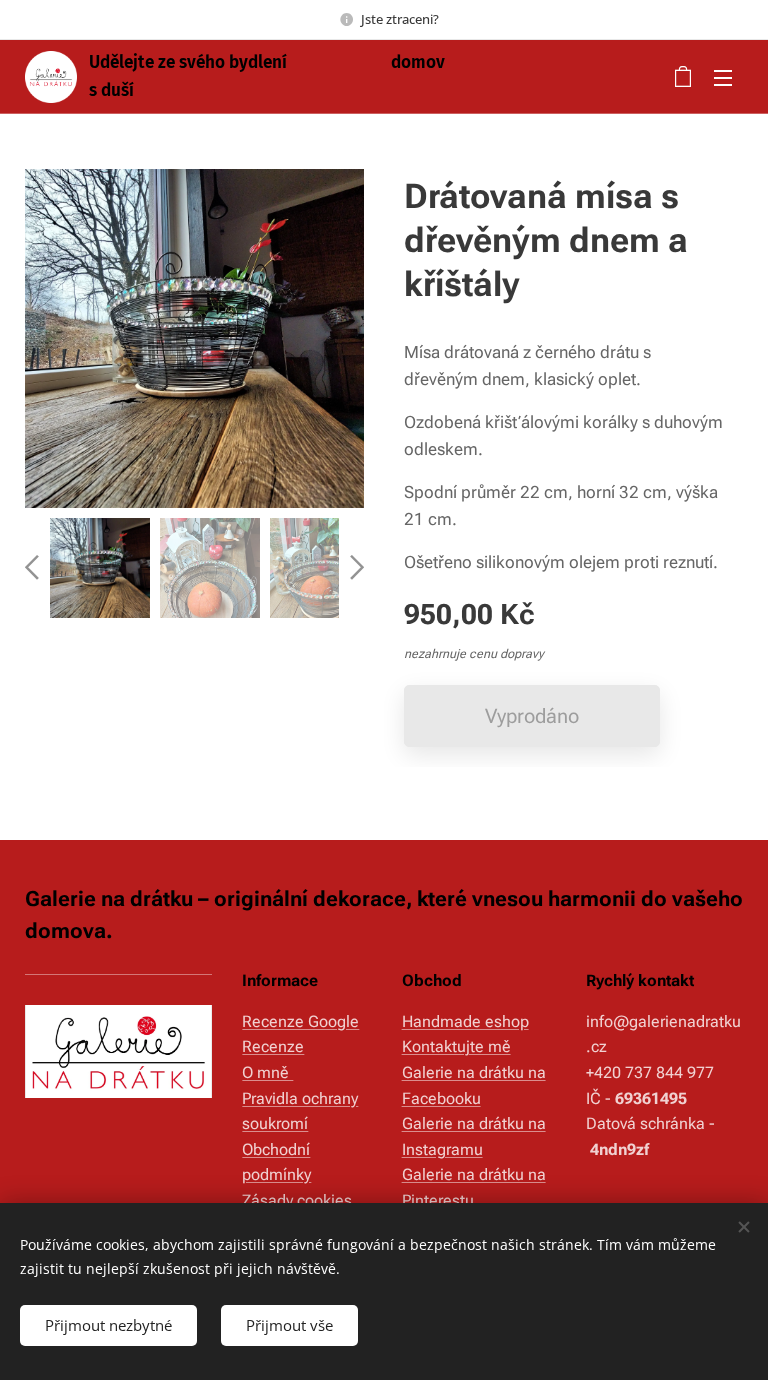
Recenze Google (300, 1021)
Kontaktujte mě (456, 1046)
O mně (267, 1072)
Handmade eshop (465, 1021)
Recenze (273, 1046)
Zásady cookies (297, 1200)
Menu (723, 77)
